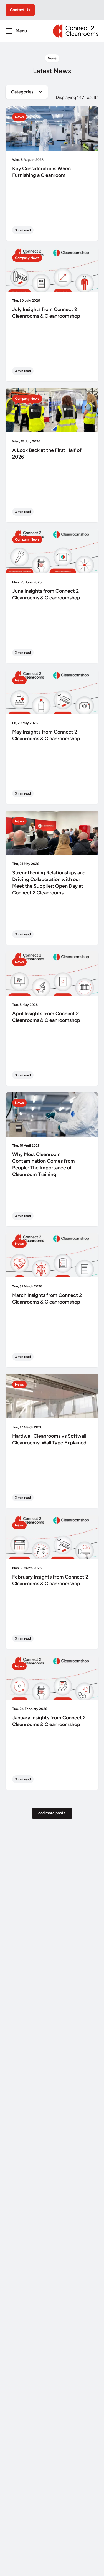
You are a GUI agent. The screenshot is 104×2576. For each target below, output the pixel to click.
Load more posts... (52, 1813)
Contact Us (20, 10)
